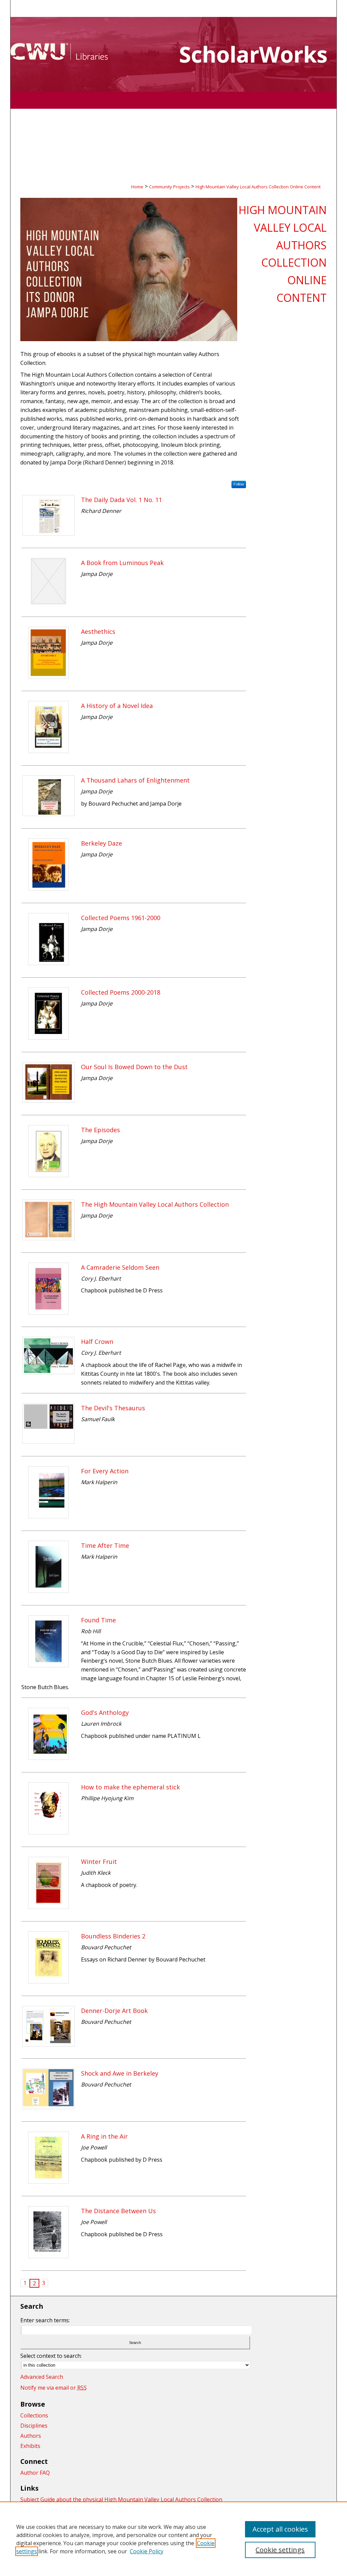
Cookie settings (280, 2550)
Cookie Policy (147, 2551)
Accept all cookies (280, 2529)
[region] (173, 2539)
